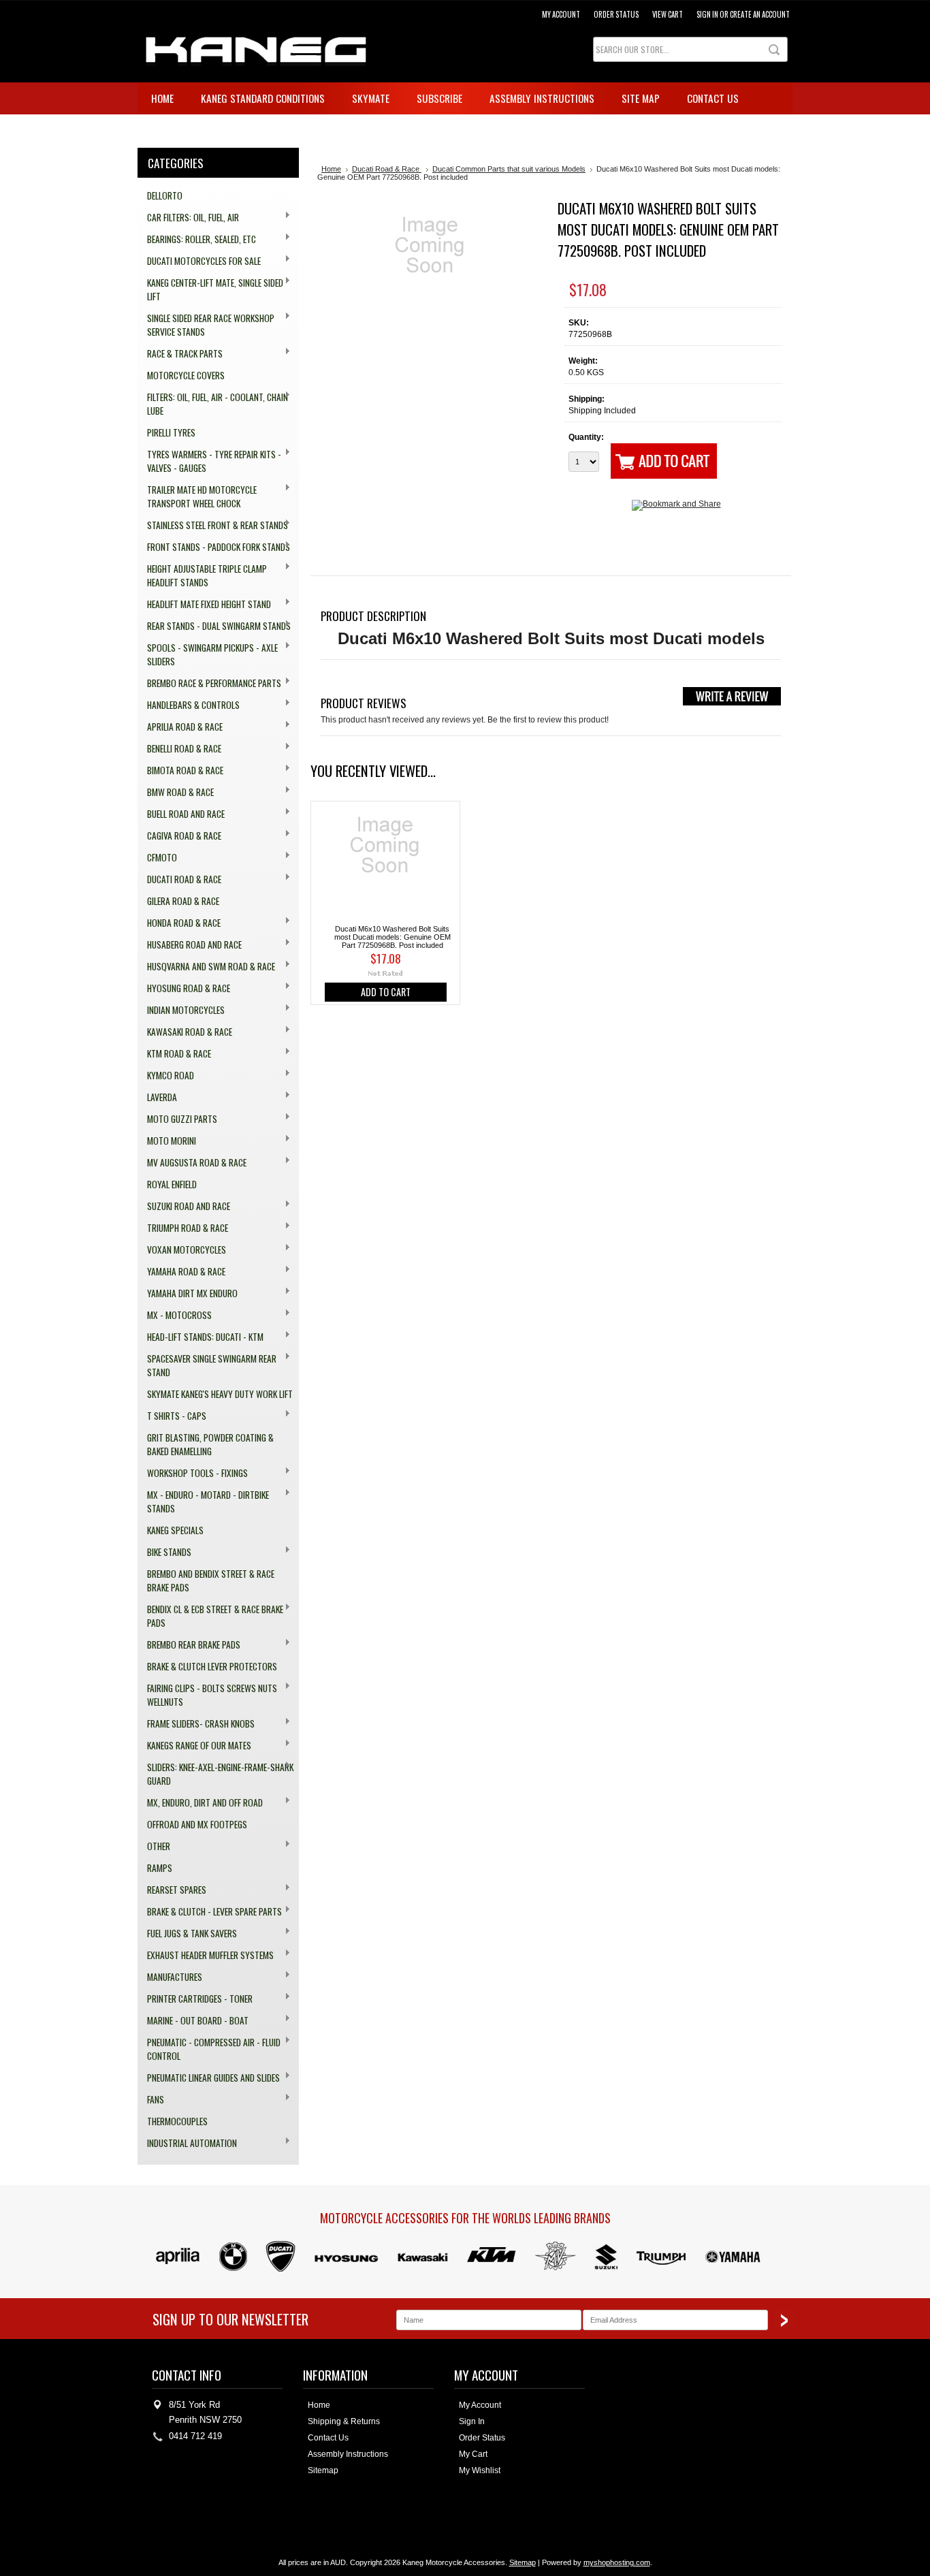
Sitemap (323, 2470)
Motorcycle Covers (186, 375)
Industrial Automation (187, 2143)
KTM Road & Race (174, 1054)
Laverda (157, 1097)
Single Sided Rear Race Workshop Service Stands (206, 325)
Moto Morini (167, 1141)
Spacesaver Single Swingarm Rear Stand (207, 1365)
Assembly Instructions (348, 2454)
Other (154, 1846)
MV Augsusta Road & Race (192, 1163)
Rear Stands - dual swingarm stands (214, 626)
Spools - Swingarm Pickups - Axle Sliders (208, 654)
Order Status (616, 14)
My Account (561, 14)
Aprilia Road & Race (180, 727)
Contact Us (328, 2438)
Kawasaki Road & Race (185, 1032)
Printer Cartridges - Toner (195, 1999)
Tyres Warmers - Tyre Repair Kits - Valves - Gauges (209, 461)
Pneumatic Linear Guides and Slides (209, 2078)
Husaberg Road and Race (190, 945)
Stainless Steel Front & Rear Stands (213, 525)
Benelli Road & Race (179, 749)
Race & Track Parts (180, 354)
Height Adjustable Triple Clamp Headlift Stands (202, 575)
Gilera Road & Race (183, 901)
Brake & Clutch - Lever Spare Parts (210, 1912)
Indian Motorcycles (181, 1010)
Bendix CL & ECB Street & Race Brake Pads (210, 1616)
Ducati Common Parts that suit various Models (509, 169)
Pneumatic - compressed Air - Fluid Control (209, 2049)
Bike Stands (164, 1552)
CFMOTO (157, 858)
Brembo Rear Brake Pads (189, 1645)
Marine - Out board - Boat (193, 2021)
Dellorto (165, 195)
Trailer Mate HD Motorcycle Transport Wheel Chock (197, 496)
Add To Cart (386, 992)
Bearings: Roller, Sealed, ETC (197, 239)
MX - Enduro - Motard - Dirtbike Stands (203, 1501)
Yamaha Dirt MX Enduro (188, 1293)
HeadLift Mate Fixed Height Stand (204, 604)
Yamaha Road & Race (181, 1272)
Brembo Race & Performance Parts (209, 683)
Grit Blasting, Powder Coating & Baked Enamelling (210, 1444)
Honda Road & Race (179, 923)
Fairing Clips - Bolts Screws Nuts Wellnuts (207, 1695)
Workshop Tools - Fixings (193, 1473)
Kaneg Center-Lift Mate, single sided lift (210, 289)
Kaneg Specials (175, 1530)
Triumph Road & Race (183, 1228)
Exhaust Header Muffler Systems (206, 1955)
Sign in (707, 14)
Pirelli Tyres (171, 432)
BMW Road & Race (176, 792)
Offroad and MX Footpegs (197, 1824)
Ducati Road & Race (179, 879)
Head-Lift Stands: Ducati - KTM (201, 1337)
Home (331, 169)
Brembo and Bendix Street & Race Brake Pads (211, 1580)
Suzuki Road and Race (184, 1206)
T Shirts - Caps (172, 1416)
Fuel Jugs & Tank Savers (187, 1934)
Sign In (472, 2421)
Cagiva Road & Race (179, 836)
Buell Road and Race (181, 814)
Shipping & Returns (344, 2421)
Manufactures (170, 1977)
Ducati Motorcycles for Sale (199, 261)
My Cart (473, 2454)
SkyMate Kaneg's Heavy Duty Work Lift (220, 1394)
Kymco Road (166, 1076)
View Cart (668, 14)
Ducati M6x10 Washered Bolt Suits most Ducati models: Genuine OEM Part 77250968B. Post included (392, 937)
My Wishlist (480, 2470)
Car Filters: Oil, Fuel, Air (188, 218)
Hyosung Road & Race (184, 988)
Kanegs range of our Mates (194, 1746)
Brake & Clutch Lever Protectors (212, 1666)
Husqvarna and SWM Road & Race (206, 967)
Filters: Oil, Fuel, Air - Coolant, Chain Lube (213, 404)
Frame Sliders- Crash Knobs (196, 1724)
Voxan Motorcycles (182, 1250)
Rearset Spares (172, 1890)
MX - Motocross (175, 1315)
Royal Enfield (172, 1184)
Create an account (760, 14)
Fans (151, 2100)
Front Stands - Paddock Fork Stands (214, 547)
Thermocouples (177, 2121)
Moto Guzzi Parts (177, 1119)
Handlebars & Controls (189, 705)
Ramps (160, 1868)
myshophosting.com (617, 2562)
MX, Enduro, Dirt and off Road (200, 1803)
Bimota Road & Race (180, 770)
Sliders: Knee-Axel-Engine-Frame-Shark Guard (215, 1774)
